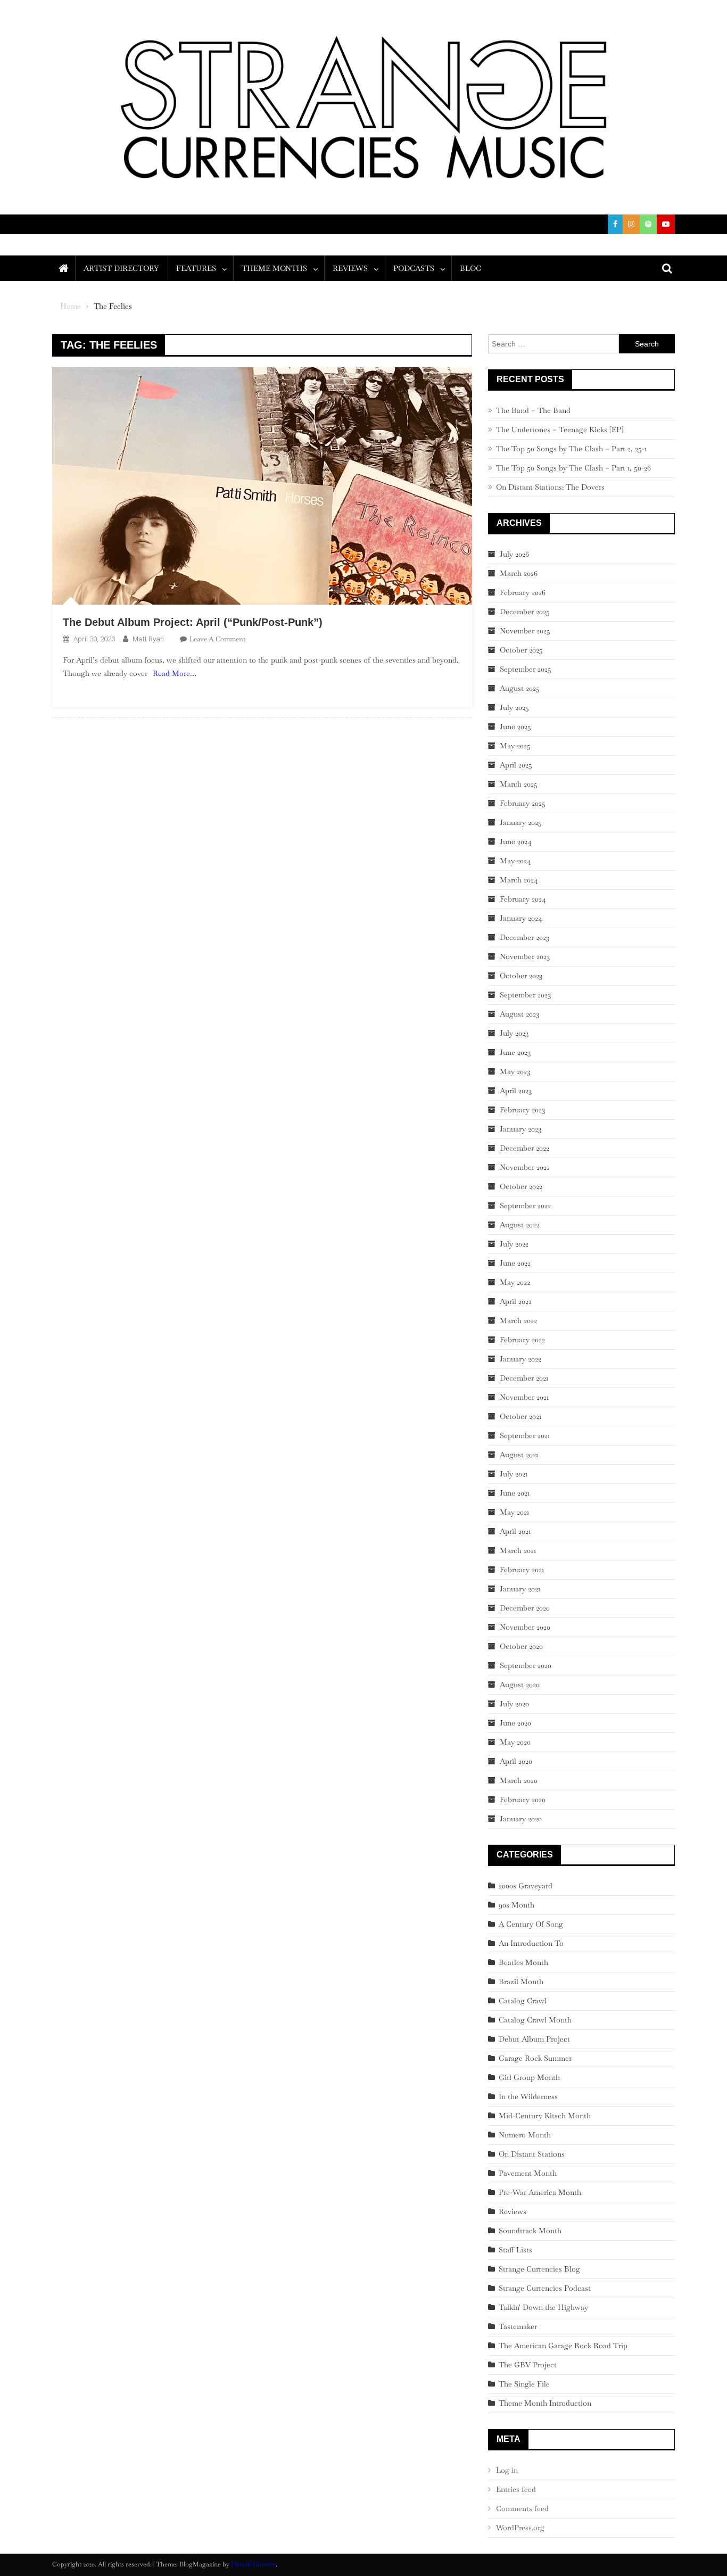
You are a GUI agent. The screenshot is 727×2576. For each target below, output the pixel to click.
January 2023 (521, 1129)
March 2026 (519, 573)
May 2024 (515, 861)
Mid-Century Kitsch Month (545, 2116)
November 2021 (524, 1397)
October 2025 (521, 650)
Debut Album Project (534, 2039)
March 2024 (519, 880)
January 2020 (521, 1819)
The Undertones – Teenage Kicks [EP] (560, 430)
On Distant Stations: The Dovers (550, 487)
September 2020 (526, 1665)
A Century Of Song (531, 1924)
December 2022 (524, 1148)
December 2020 (525, 1608)
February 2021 (522, 1570)
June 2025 (515, 726)
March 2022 (518, 1320)
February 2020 (523, 1799)
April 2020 (516, 1761)
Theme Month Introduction (545, 2403)
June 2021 (515, 1493)
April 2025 (516, 765)
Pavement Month (528, 2173)
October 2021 (521, 1416)
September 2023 (525, 995)
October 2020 (521, 1646)
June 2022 (515, 1263)
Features (196, 268)
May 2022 (515, 1282)
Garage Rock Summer (535, 2058)
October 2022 (521, 1186)
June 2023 (515, 1052)
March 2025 (519, 784)
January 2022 (521, 1359)
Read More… (175, 673)
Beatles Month (523, 1962)
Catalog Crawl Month (535, 2020)
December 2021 (524, 1378)
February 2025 (523, 803)
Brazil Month (521, 1981)
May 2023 (515, 1071)
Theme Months (274, 268)
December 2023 (524, 937)
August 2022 (519, 1225)
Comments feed (522, 2508)
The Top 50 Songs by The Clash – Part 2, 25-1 (571, 449)
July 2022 (514, 1244)
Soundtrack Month (530, 2231)
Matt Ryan (148, 639)
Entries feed (516, 2489)
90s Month (517, 1905)
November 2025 (525, 631)
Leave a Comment (217, 639)
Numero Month (525, 2135)
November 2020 (525, 1627)
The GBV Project (528, 2365)
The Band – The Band (533, 410)
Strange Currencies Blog (539, 2269)
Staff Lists (515, 2250)
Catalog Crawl (523, 2001)
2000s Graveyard (526, 1886)
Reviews (350, 268)
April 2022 (516, 1301)
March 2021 (518, 1550)
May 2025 (515, 746)
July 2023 (514, 1033)
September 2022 (525, 1206)
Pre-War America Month (540, 2192)
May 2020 (515, 1742)
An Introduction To (531, 1943)
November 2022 (525, 1167)
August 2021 (519, 1455)
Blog (471, 268)
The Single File (524, 2384)
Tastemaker (518, 2326)
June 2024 (516, 841)
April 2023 (516, 1091)
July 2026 (514, 554)
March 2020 (519, 1780)
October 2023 (521, 976)
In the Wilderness (528, 2096)
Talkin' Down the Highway (543, 2307)
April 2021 (515, 1531)
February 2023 (522, 1110)
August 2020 (520, 1685)
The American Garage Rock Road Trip (563, 2346)
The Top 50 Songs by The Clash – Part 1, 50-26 (573, 468)
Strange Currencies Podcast (545, 2288)
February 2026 (523, 592)
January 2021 (520, 1589)
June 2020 (515, 1723)
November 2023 (525, 956)
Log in (507, 2470)
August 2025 (520, 688)
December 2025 (525, 612)
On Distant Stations (532, 2154)
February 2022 (522, 1340)
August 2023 (519, 1014)
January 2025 (521, 822)
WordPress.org (520, 2528)
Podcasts (414, 268)
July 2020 (514, 1704)
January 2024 (521, 918)
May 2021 (514, 1512)
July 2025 (514, 707)
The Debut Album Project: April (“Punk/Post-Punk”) (193, 622)
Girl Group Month (529, 2077)
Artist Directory (121, 268)
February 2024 (523, 899)
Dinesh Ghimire (253, 2564)
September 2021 (525, 1435)
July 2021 (514, 1474)
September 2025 (526, 669)
